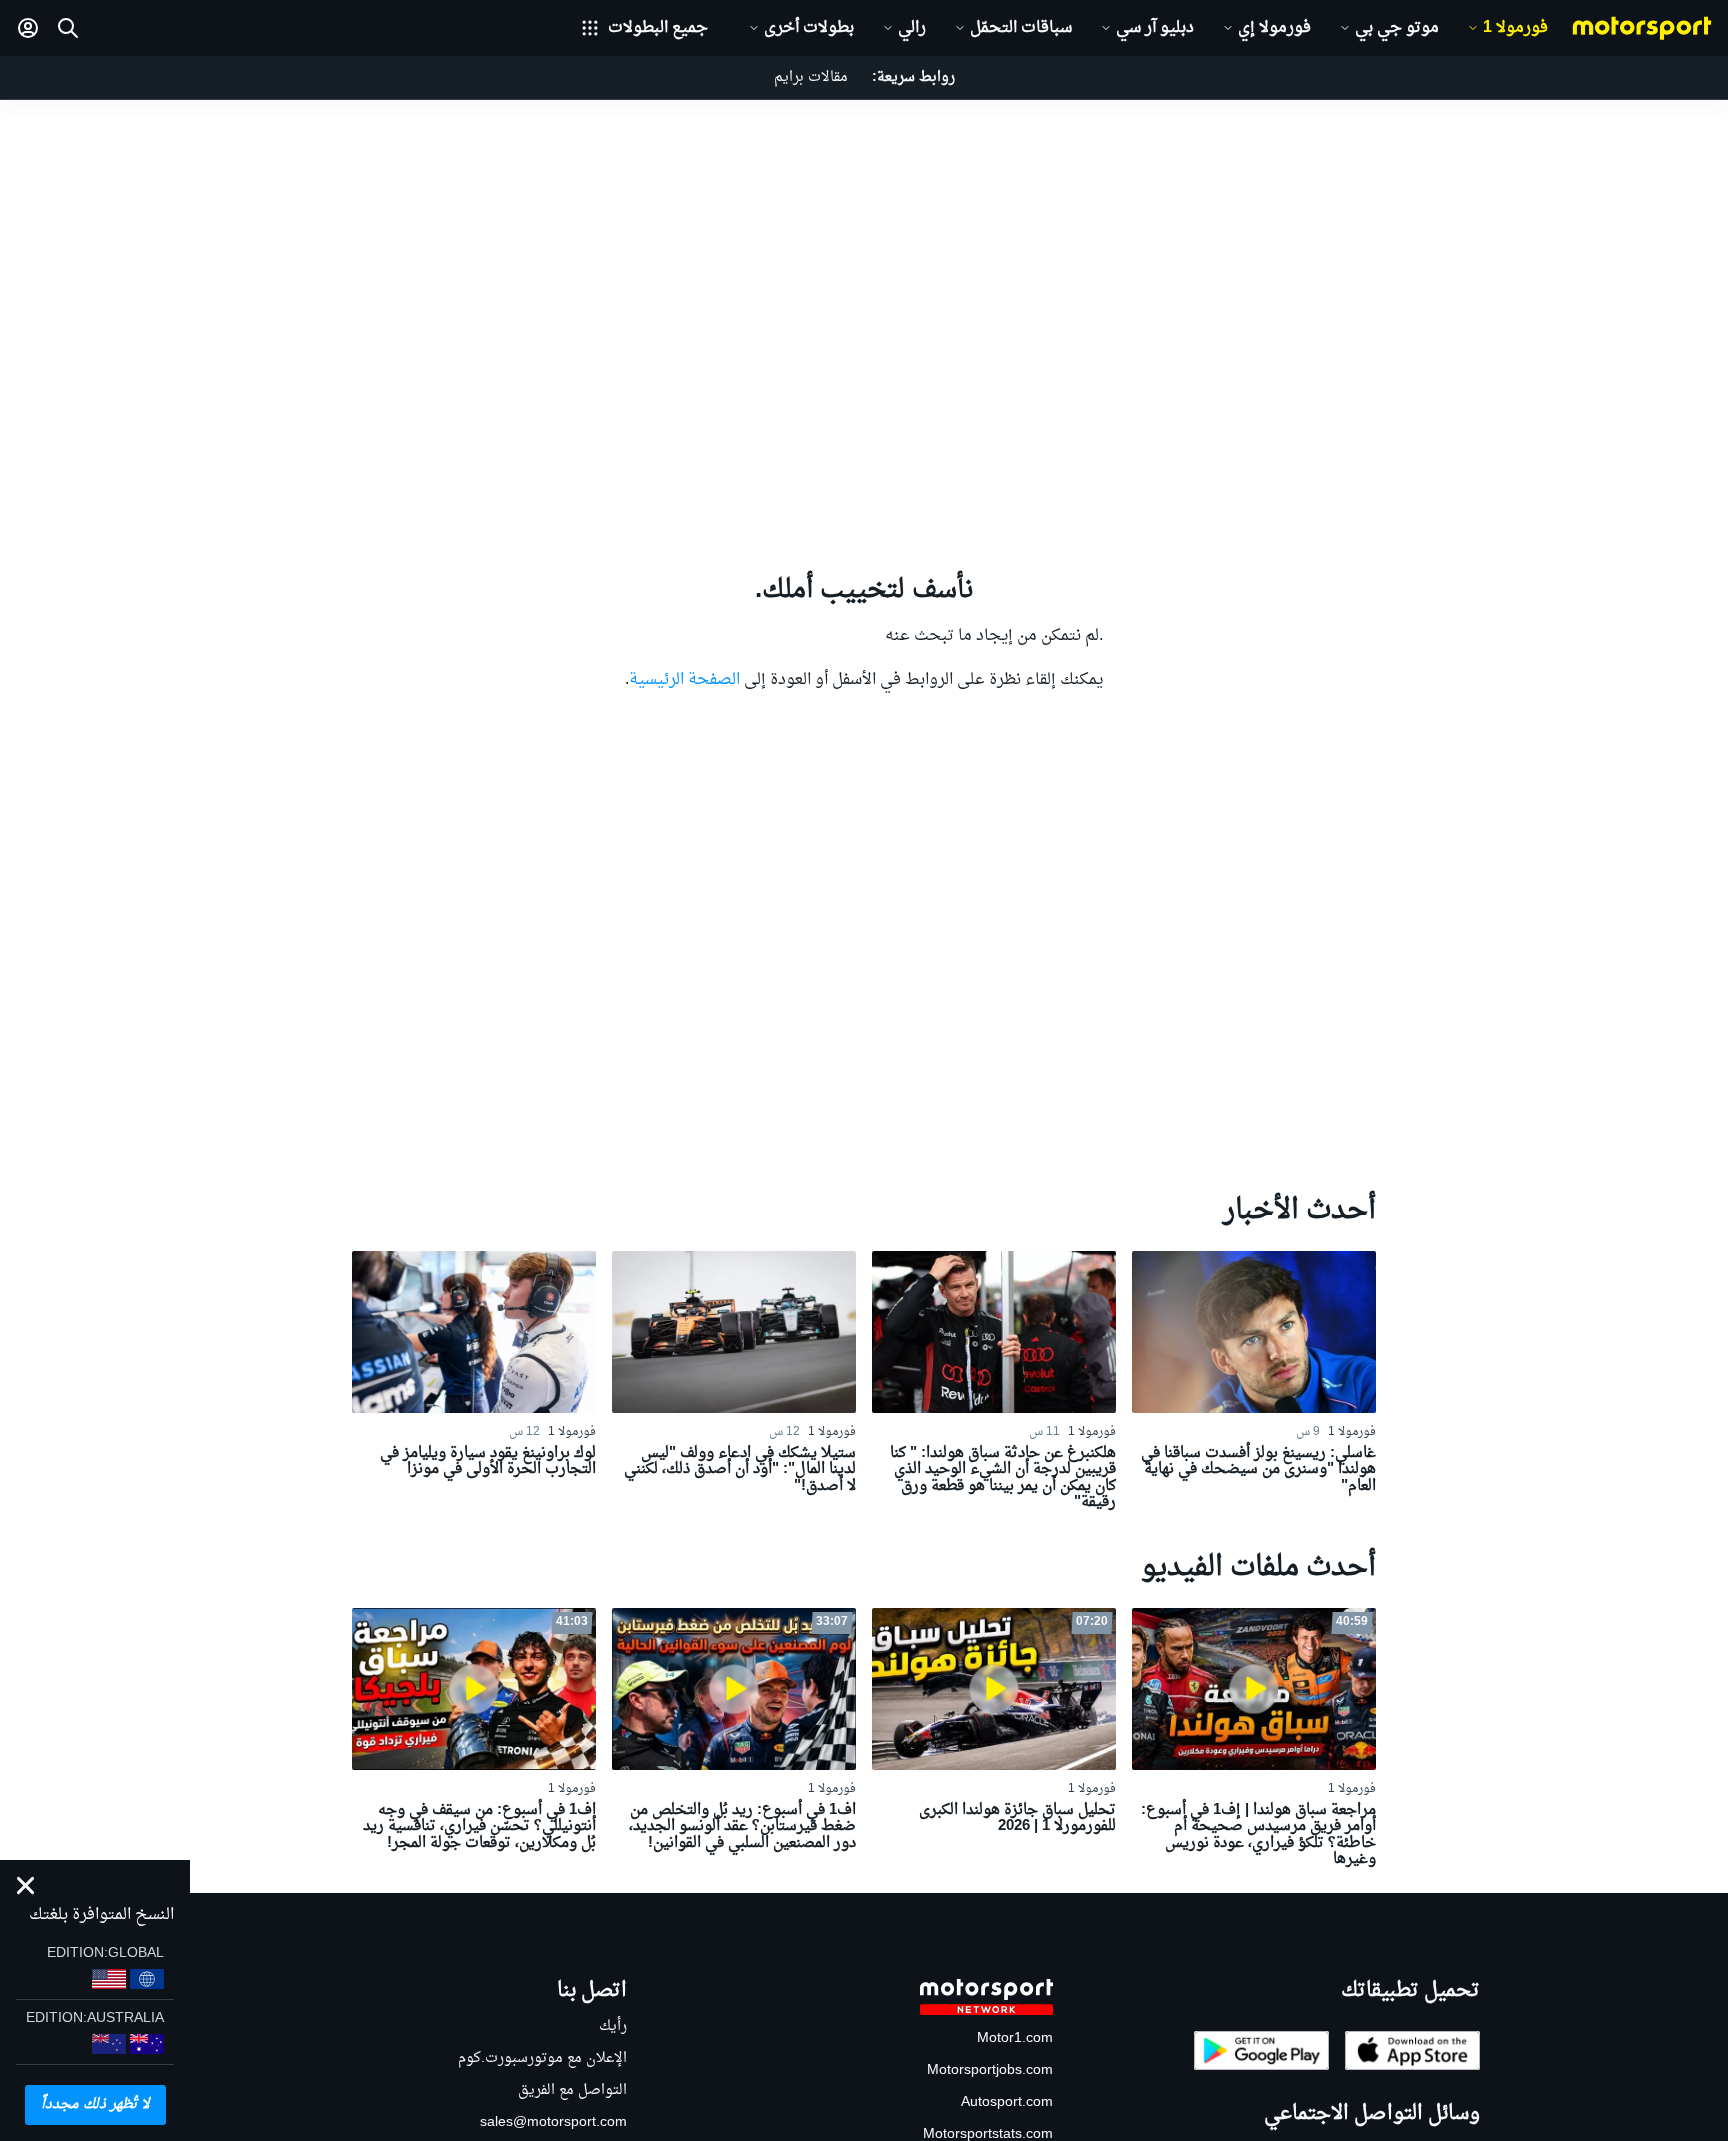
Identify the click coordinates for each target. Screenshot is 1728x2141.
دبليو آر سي (1155, 28)
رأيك (613, 2026)
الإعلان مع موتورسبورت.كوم (542, 2058)
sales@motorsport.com (553, 2122)
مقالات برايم (811, 77)
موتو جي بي (1397, 28)
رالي (912, 28)
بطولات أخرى (809, 28)
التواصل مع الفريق (572, 2090)
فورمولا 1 (1515, 28)
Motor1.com (1015, 2038)
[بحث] (68, 28)
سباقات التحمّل (1021, 28)
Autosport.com (1007, 2102)
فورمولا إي (1274, 28)
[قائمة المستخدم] (28, 28)
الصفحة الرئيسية (684, 680)
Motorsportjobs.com (990, 2070)
